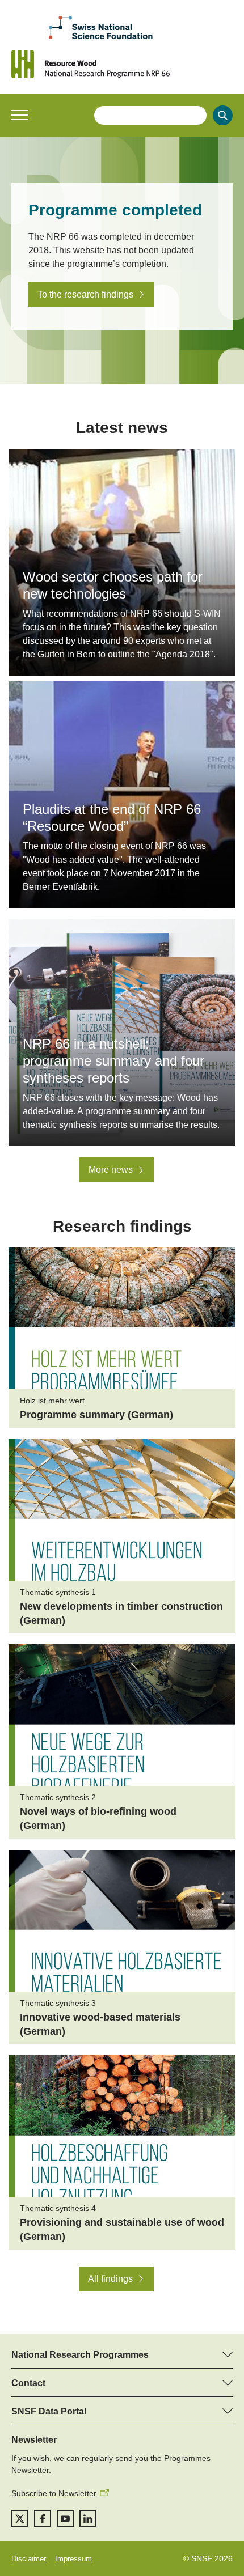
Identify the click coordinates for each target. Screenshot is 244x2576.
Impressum (73, 2559)
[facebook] (43, 2519)
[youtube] (65, 2519)
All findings (110, 2279)
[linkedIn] (88, 2519)
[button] (20, 115)
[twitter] (20, 2519)
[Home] (122, 64)
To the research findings (85, 294)
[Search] (223, 115)
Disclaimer (29, 2559)
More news (111, 1170)
